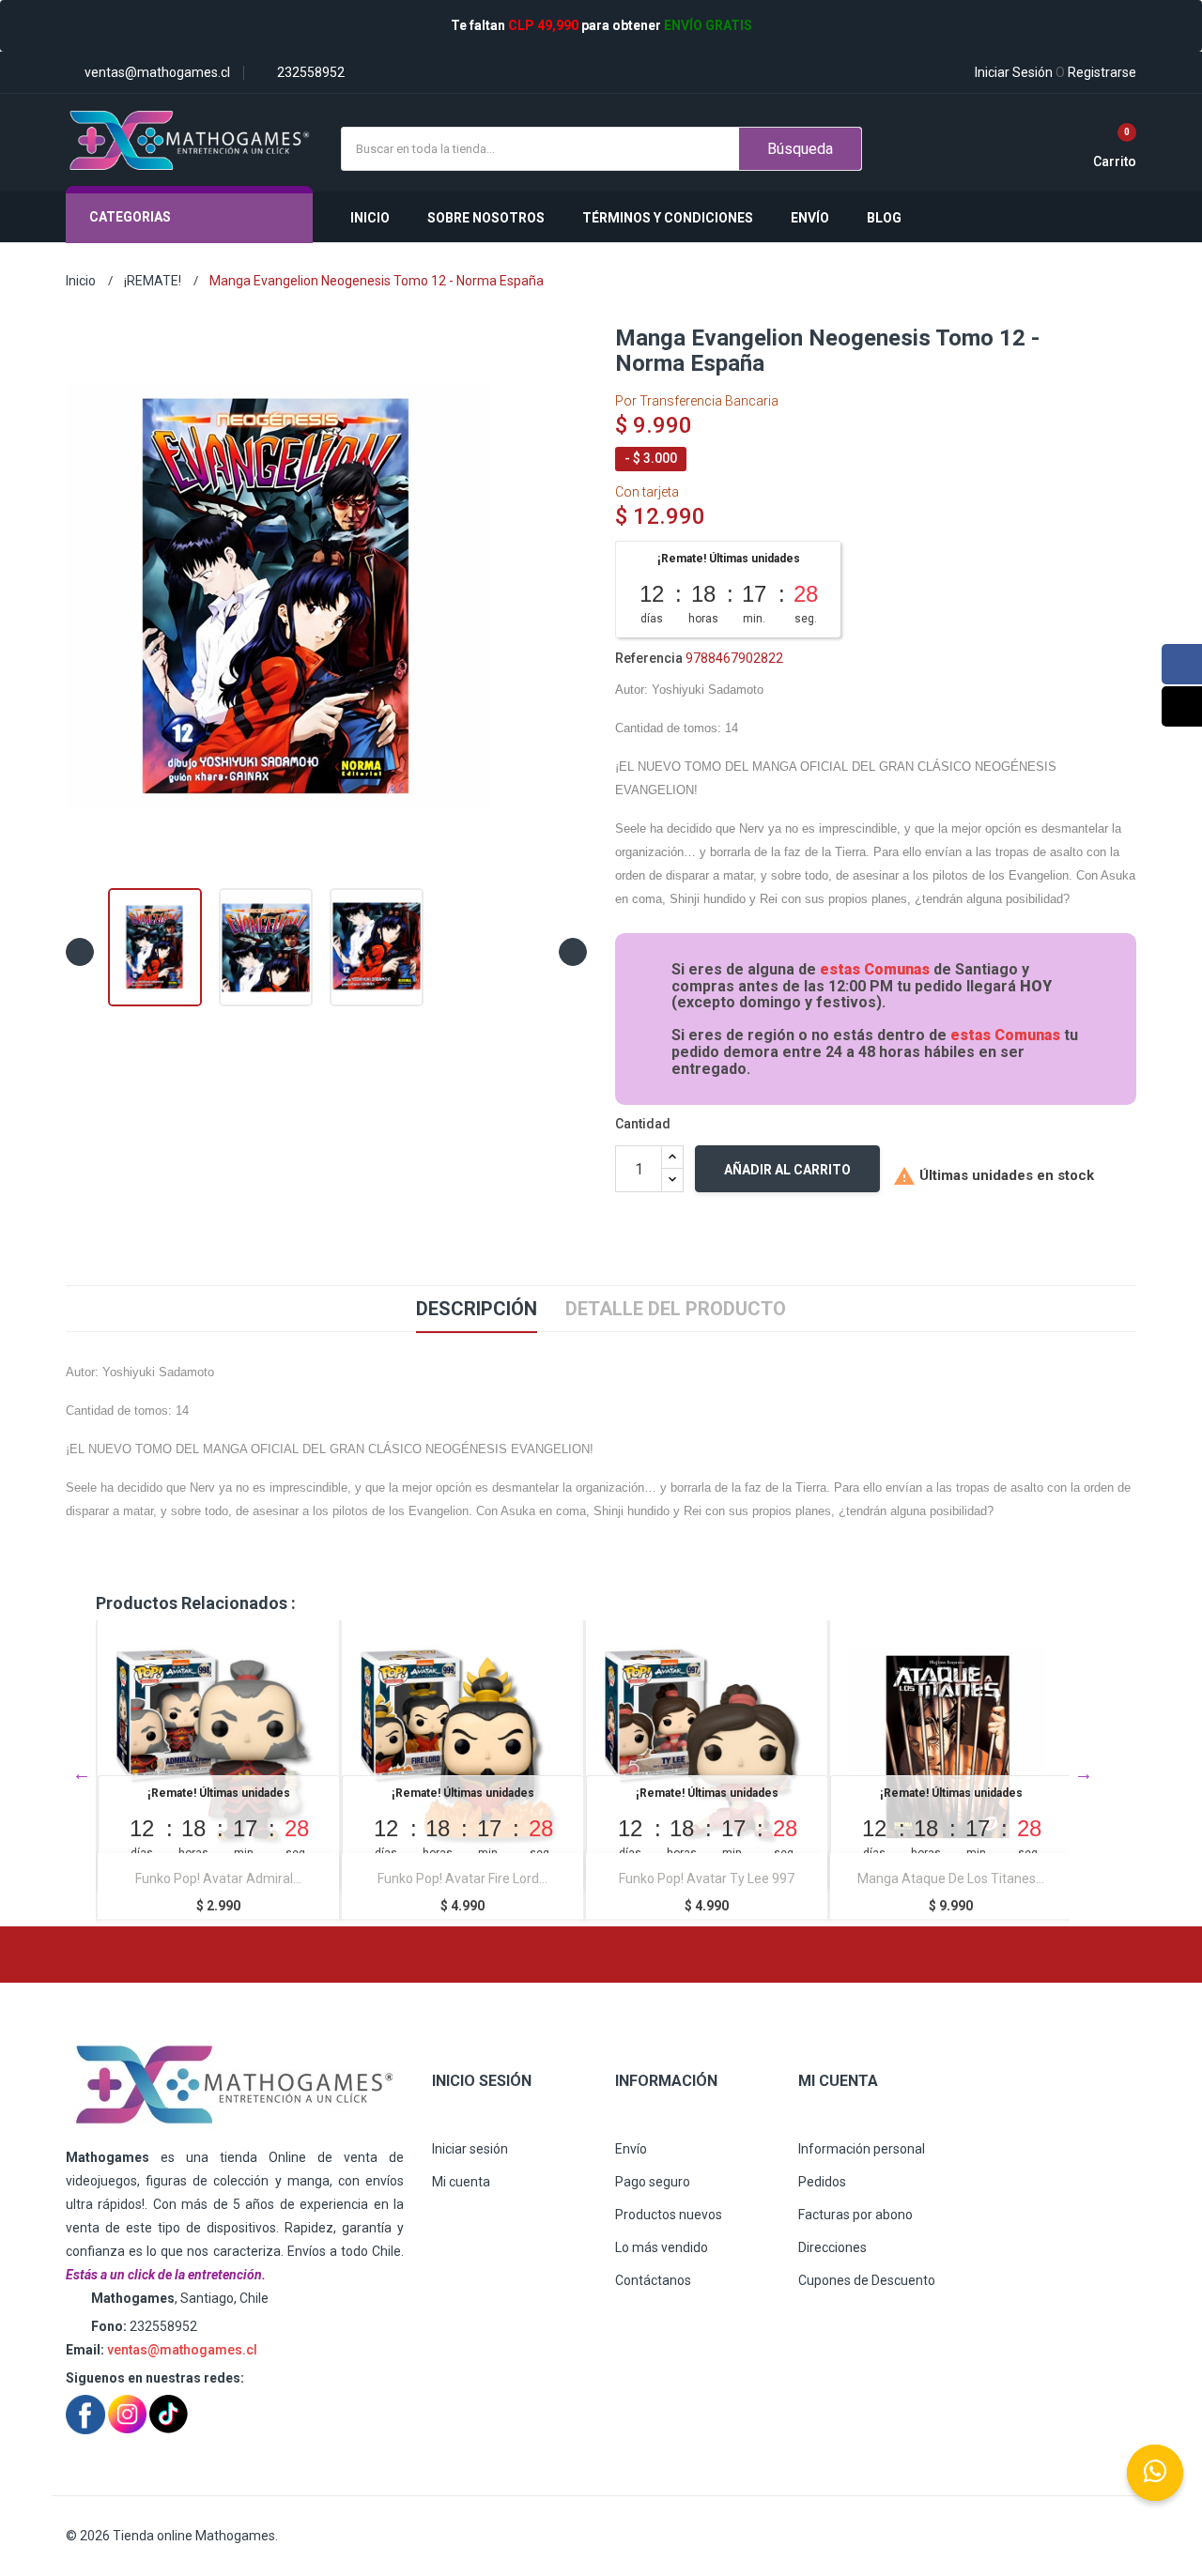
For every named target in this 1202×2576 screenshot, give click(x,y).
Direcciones (832, 2247)
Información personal (862, 2149)
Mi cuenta (461, 2182)
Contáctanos (653, 2280)
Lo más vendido (662, 2247)
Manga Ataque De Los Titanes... (707, 1878)
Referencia (649, 658)
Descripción (477, 1309)
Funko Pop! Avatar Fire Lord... (218, 1878)
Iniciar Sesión (1014, 72)
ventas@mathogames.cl (182, 2350)
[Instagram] (1182, 706)
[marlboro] (235, 2085)
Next (1084, 1773)
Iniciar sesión (470, 2149)
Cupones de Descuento (867, 2280)
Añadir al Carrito (787, 1170)
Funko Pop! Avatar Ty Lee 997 (462, 1878)
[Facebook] (1182, 664)
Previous (82, 1773)
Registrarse (1096, 72)
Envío (631, 2149)
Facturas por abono (855, 2215)
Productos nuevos (669, 2215)
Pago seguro (653, 2182)
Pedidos (822, 2182)
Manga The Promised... (951, 1878)
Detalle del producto (676, 1309)
